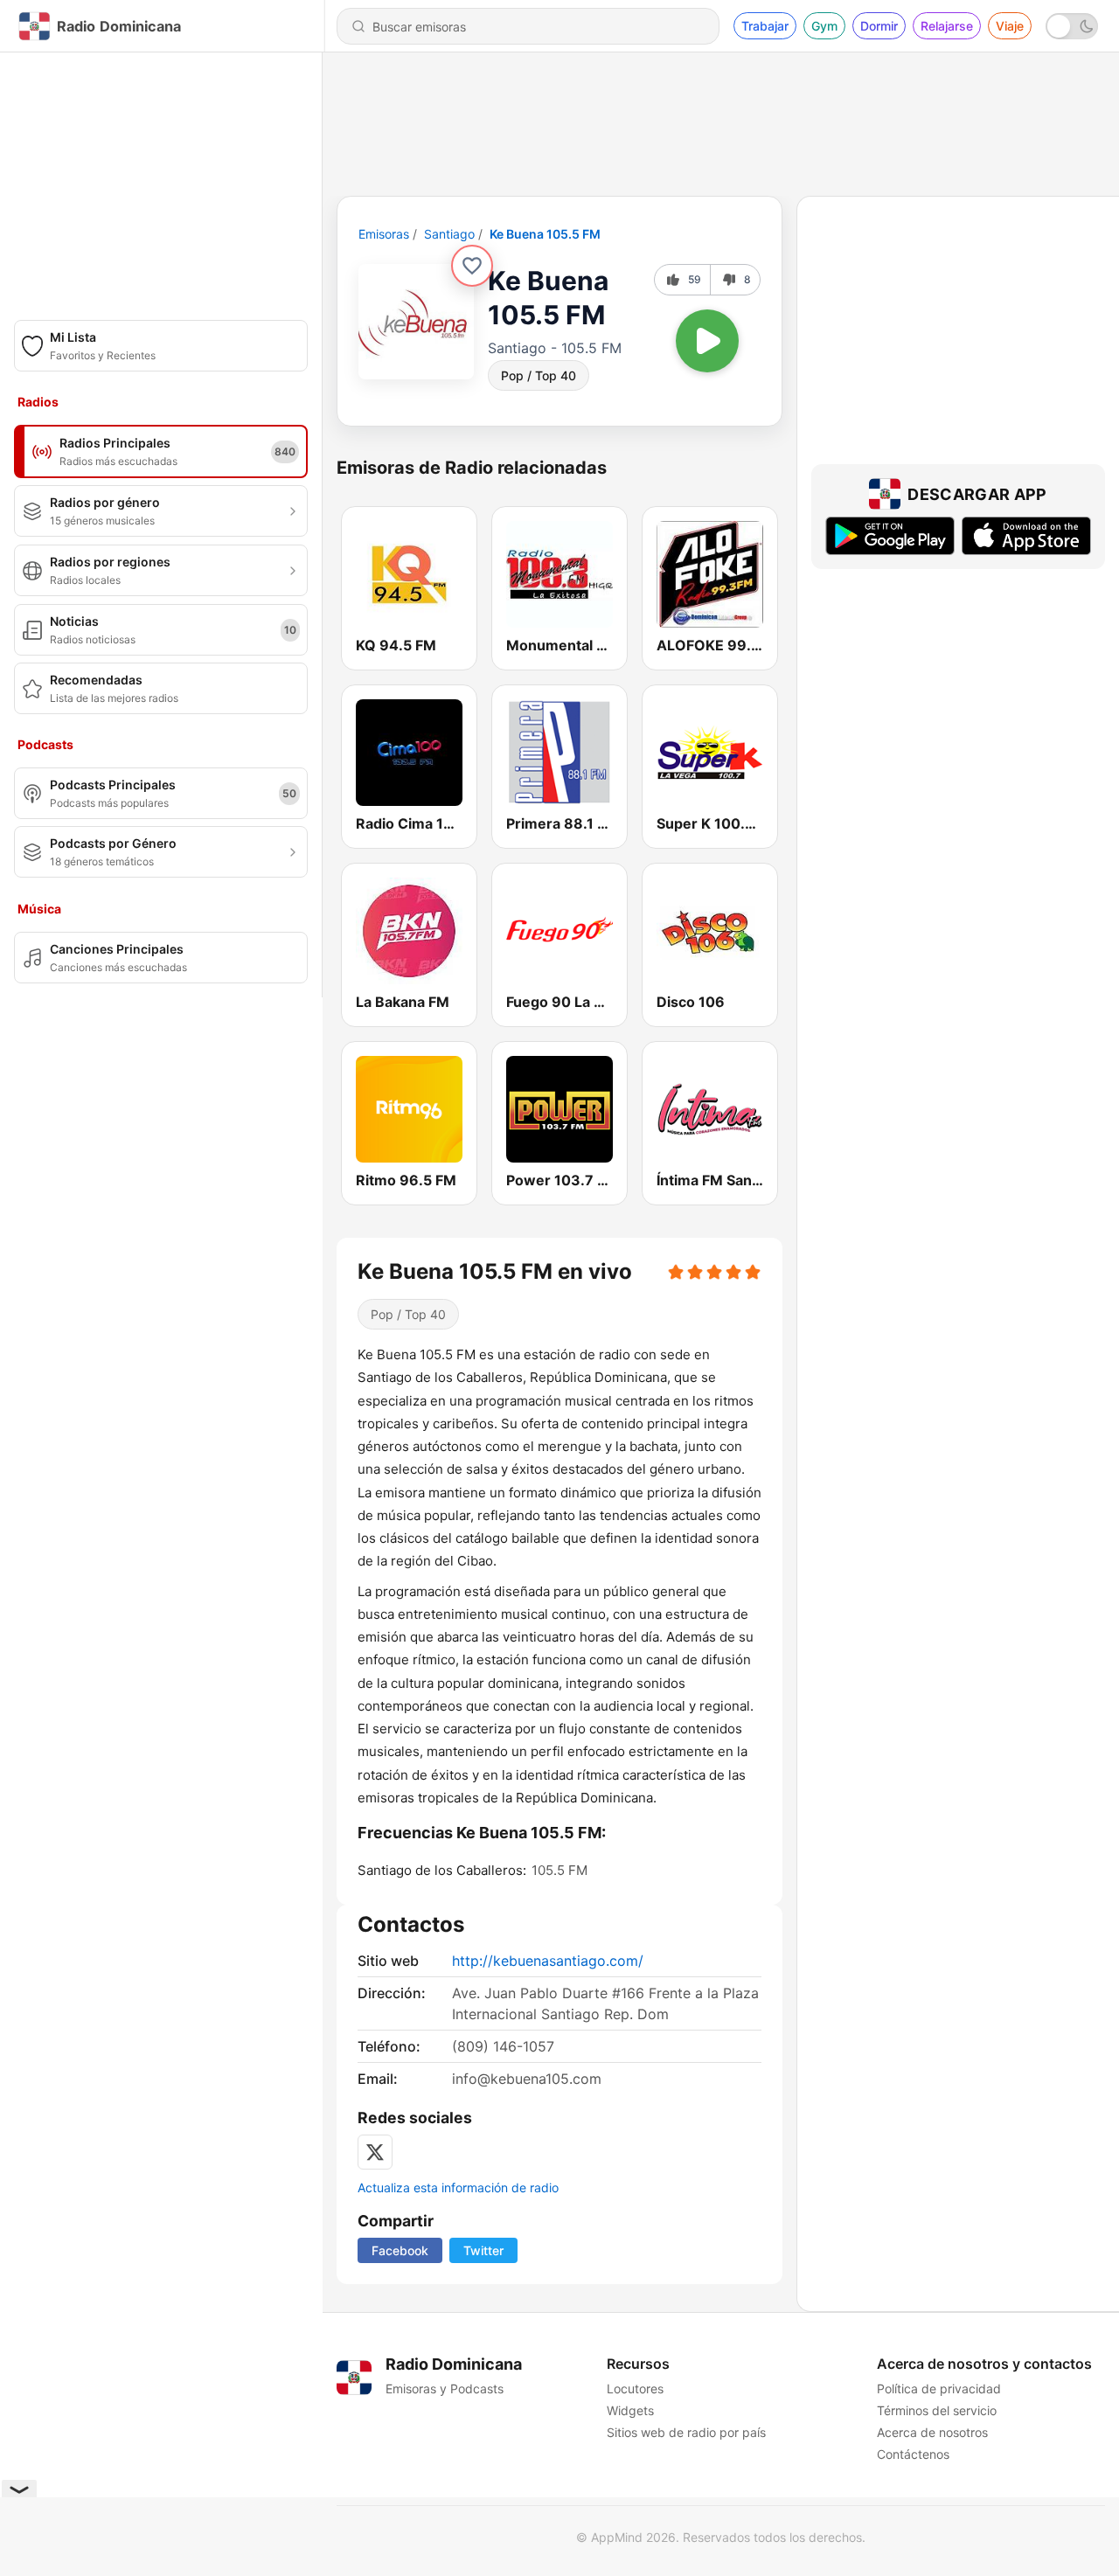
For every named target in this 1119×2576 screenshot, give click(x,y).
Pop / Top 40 (539, 375)
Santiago (449, 234)
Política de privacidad (939, 2389)
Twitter (483, 2250)
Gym (824, 26)
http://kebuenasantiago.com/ (548, 1961)
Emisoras (384, 234)
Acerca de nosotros (932, 2432)
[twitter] (375, 2152)
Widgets (630, 2410)
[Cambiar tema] (1072, 26)
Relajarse (947, 26)
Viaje (1010, 26)
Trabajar (765, 26)
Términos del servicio (937, 2410)
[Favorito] (472, 266)
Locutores (635, 2389)
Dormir (879, 26)
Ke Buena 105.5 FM (545, 234)
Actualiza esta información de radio (458, 2187)
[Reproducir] (707, 341)
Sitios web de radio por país (686, 2432)
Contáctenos (913, 2454)
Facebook (400, 2250)
